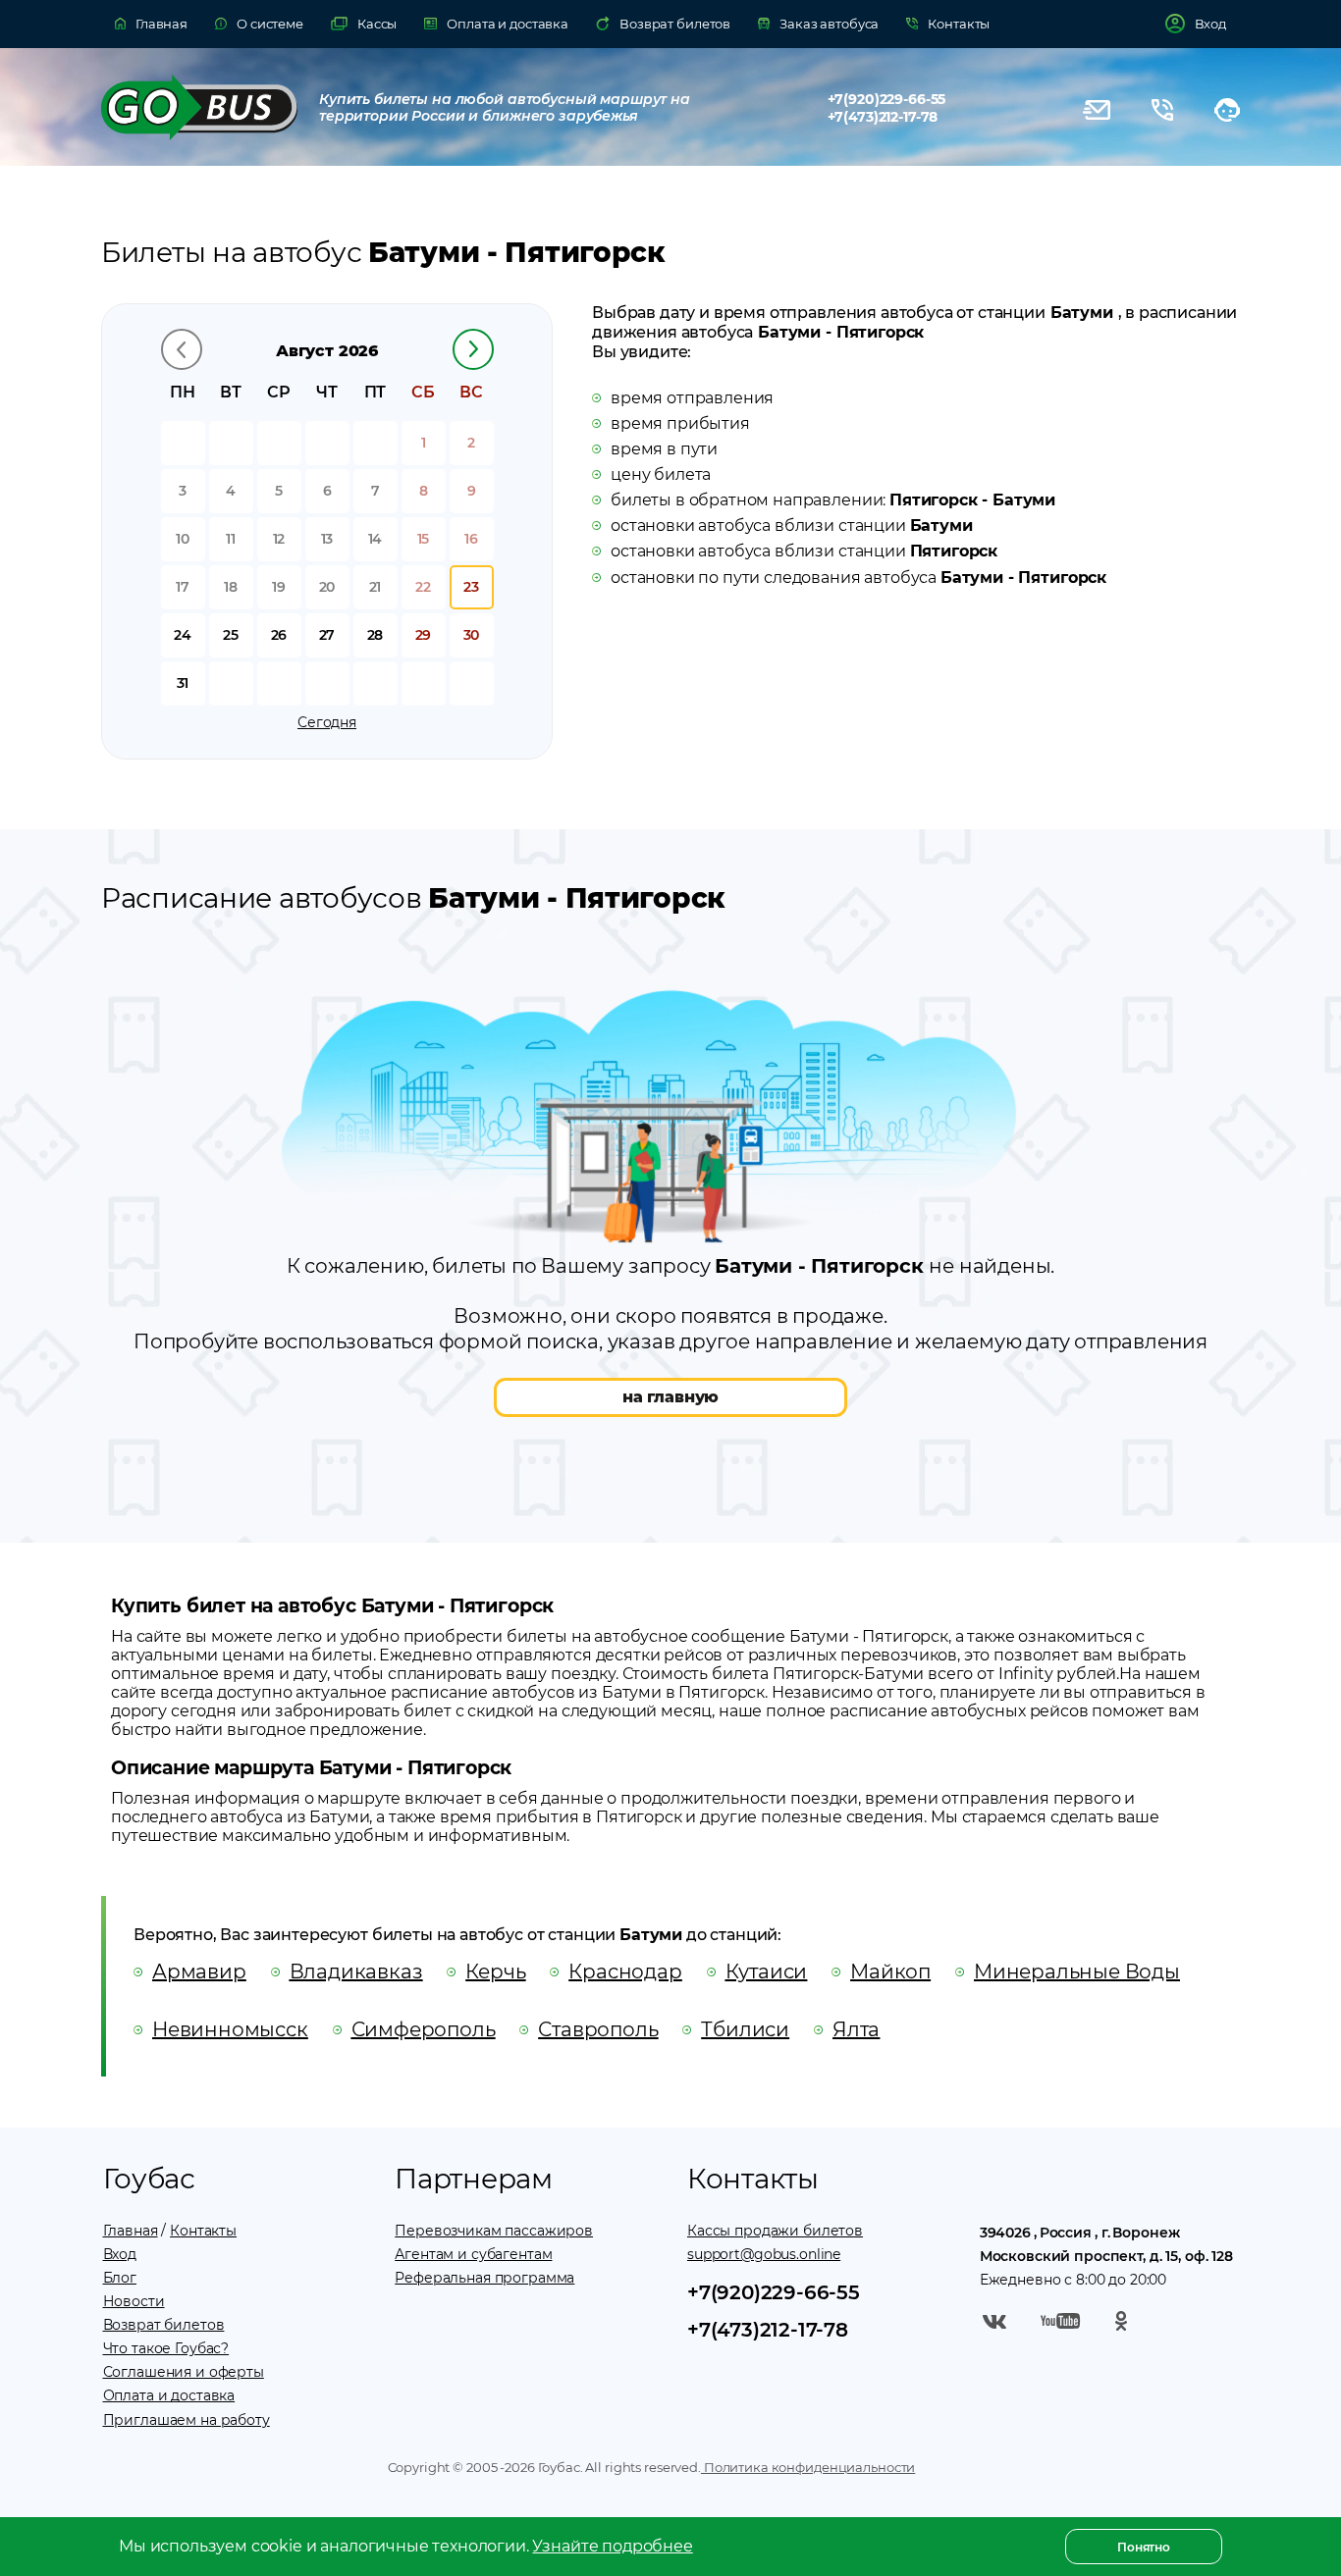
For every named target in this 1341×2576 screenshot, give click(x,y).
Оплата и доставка (169, 2395)
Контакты (203, 2231)
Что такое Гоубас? (166, 2348)
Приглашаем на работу (187, 2420)
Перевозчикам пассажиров (494, 2231)
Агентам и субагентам (473, 2254)
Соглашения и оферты (184, 2372)
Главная (131, 2231)
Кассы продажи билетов (775, 2231)
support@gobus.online (764, 2254)
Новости (134, 2301)
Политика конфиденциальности (808, 2467)
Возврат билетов (164, 2325)
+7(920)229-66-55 (887, 99)
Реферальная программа (484, 2278)
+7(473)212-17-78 (883, 117)
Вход (120, 2254)
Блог (120, 2278)
